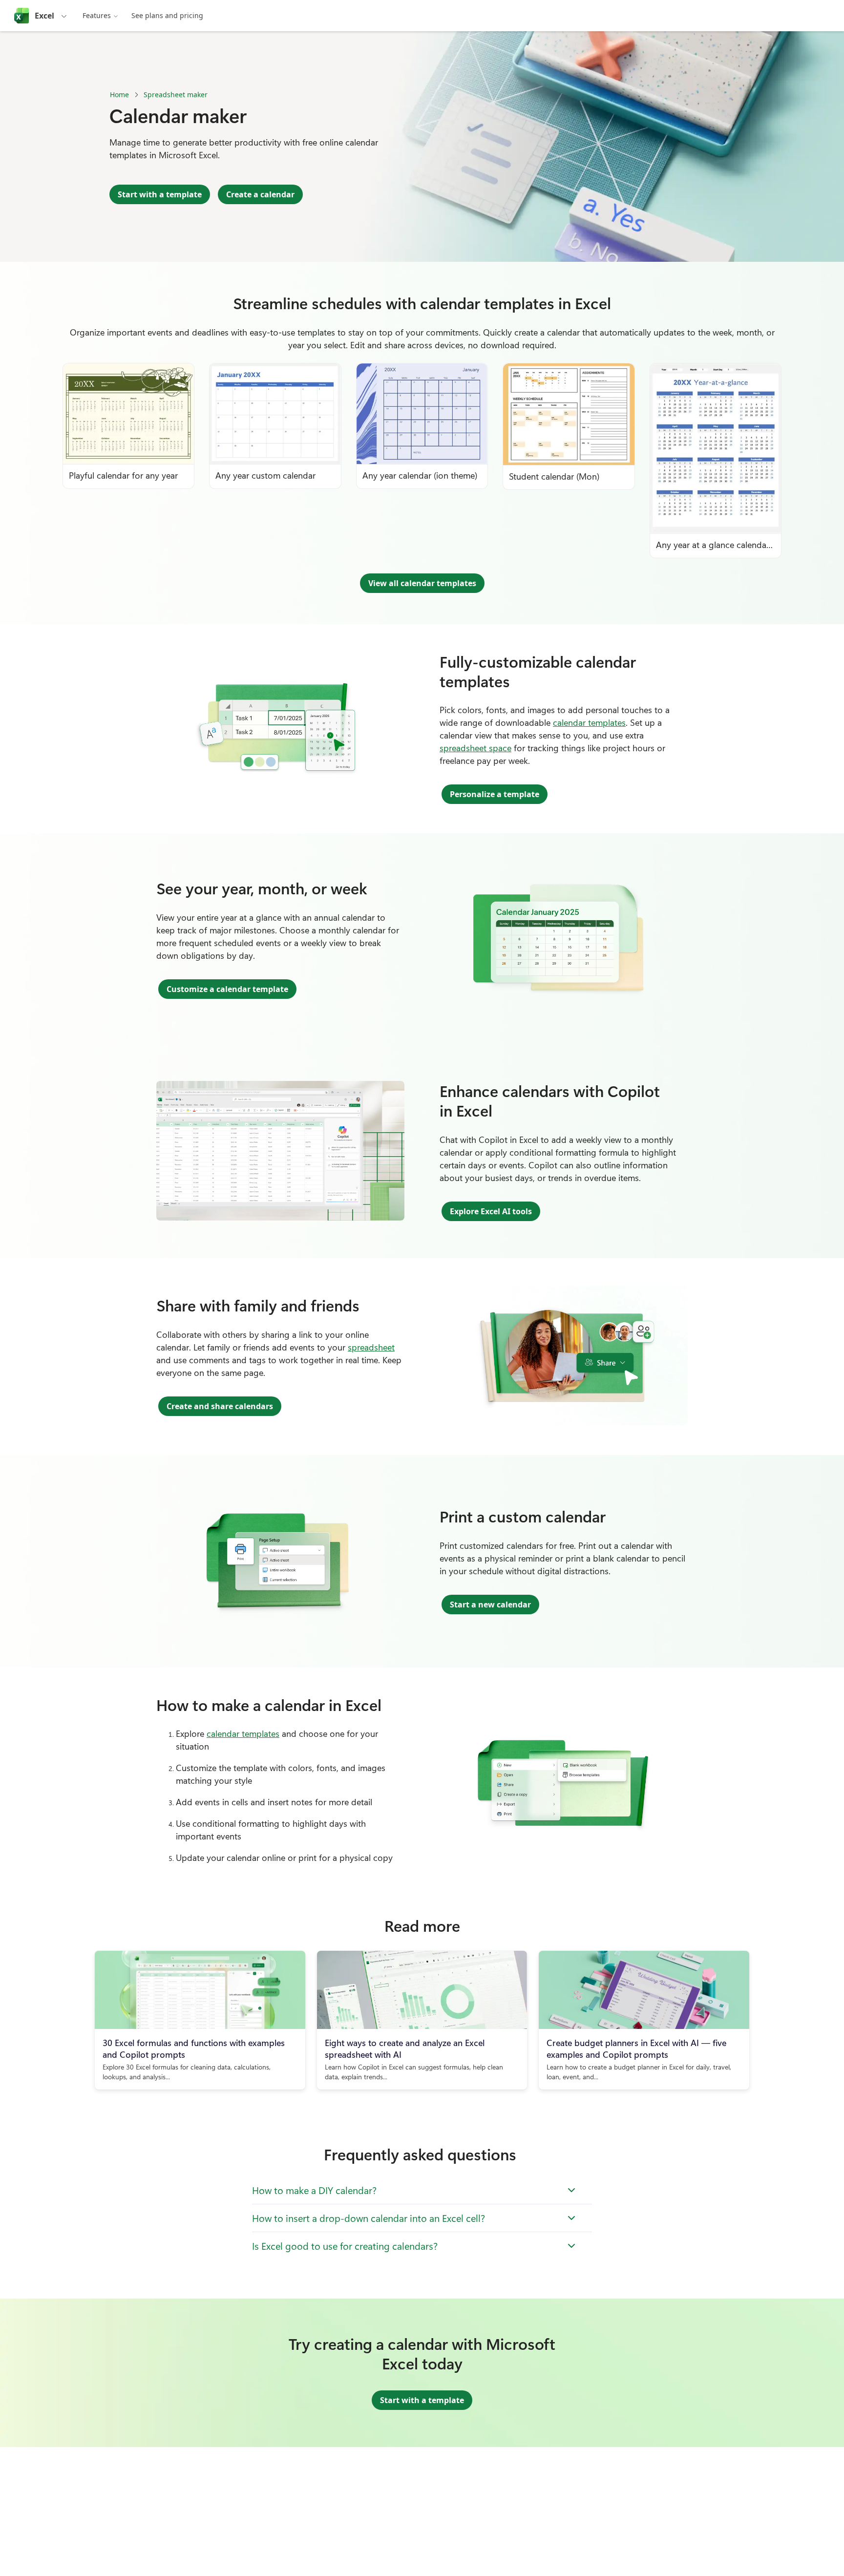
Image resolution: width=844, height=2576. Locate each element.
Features (97, 15)
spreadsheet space (475, 748)
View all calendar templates (422, 583)
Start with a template (160, 194)
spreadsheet (371, 1347)
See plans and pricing (167, 15)
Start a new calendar (490, 1605)
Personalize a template (495, 794)
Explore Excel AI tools (491, 1211)
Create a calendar (260, 194)
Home (119, 95)
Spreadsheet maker (176, 95)
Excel (44, 16)
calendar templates (589, 722)
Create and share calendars (220, 1406)
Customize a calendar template (227, 989)
